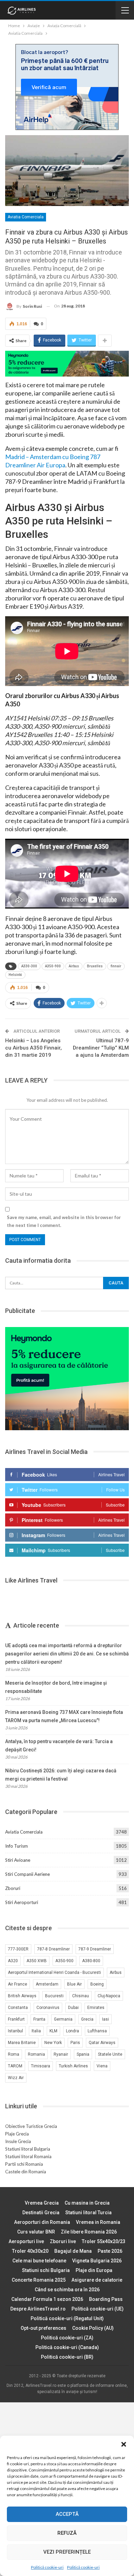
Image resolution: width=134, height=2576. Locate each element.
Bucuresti (54, 1996)
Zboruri (13, 1888)
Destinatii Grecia (41, 2213)
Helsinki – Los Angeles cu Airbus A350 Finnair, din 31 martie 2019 (33, 1048)
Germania (63, 2019)
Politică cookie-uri (47, 2567)
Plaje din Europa (94, 2270)
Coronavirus (48, 2008)
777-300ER (18, 1949)
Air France (18, 1984)
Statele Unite (110, 2054)
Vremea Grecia (42, 2203)
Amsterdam (47, 1984)
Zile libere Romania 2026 (89, 2232)
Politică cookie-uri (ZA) (67, 2338)
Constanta (18, 2008)
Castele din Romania (26, 2172)
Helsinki (15, 975)
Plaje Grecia (17, 2134)
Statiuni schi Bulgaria (46, 2270)
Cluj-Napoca (109, 1996)
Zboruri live (63, 2241)
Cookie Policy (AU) (93, 2328)
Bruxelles (95, 966)
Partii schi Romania (24, 2164)
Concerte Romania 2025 (39, 2280)
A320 (13, 1961)
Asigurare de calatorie (97, 2280)
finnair (116, 966)
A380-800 (91, 1961)
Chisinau (81, 1996)
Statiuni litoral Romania (28, 2156)
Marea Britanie (22, 2043)
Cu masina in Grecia (87, 2203)
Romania (36, 2054)
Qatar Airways (102, 2043)
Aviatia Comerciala (26, 217)
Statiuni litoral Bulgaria (28, 2149)
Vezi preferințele (67, 2552)
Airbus (74, 966)
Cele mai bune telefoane (39, 2261)
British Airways (22, 1996)
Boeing (97, 1984)
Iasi (105, 2019)
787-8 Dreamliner (53, 1949)
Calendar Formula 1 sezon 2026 (47, 2299)
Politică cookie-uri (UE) (98, 2309)
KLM (53, 2031)
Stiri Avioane (18, 1860)
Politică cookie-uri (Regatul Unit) (67, 2318)
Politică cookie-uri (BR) (67, 2357)
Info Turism (16, 1846)
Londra (72, 2031)
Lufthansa (97, 2031)
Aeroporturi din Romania (42, 2222)
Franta (39, 2019)
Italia (36, 2031)
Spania (83, 2054)
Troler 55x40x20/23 (104, 2241)
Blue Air (74, 1984)
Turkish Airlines (73, 2066)
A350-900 (53, 966)
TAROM (15, 2066)
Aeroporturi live (26, 2241)
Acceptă (67, 2514)
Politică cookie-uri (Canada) (67, 2347)
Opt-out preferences (43, 2328)
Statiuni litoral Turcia (88, 2213)
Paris (75, 2043)
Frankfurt (16, 2019)
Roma (14, 2054)
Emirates (96, 2008)
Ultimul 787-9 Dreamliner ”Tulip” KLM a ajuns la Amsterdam (101, 1048)
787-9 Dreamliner (95, 1949)
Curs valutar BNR (36, 2232)
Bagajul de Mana (73, 2251)
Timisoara (41, 2066)
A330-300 (29, 966)
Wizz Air (16, 2078)
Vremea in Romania (98, 2222)
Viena (102, 2066)
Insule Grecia (18, 2141)
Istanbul (15, 2031)
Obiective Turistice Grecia (31, 2126)
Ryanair (61, 2054)
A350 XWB (37, 1961)
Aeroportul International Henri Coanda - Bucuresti (54, 1972)
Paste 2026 (110, 2251)
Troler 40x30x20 (30, 2251)
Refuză (67, 2533)
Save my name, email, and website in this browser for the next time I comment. (64, 1221)
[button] (124, 2444)
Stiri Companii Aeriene (27, 1874)
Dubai (73, 2008)
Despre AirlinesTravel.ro (38, 2309)
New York (53, 2043)
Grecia (87, 2019)
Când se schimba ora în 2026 (67, 2290)
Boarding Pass (106, 2299)
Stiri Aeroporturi (22, 1902)
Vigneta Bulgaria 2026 (97, 2261)
